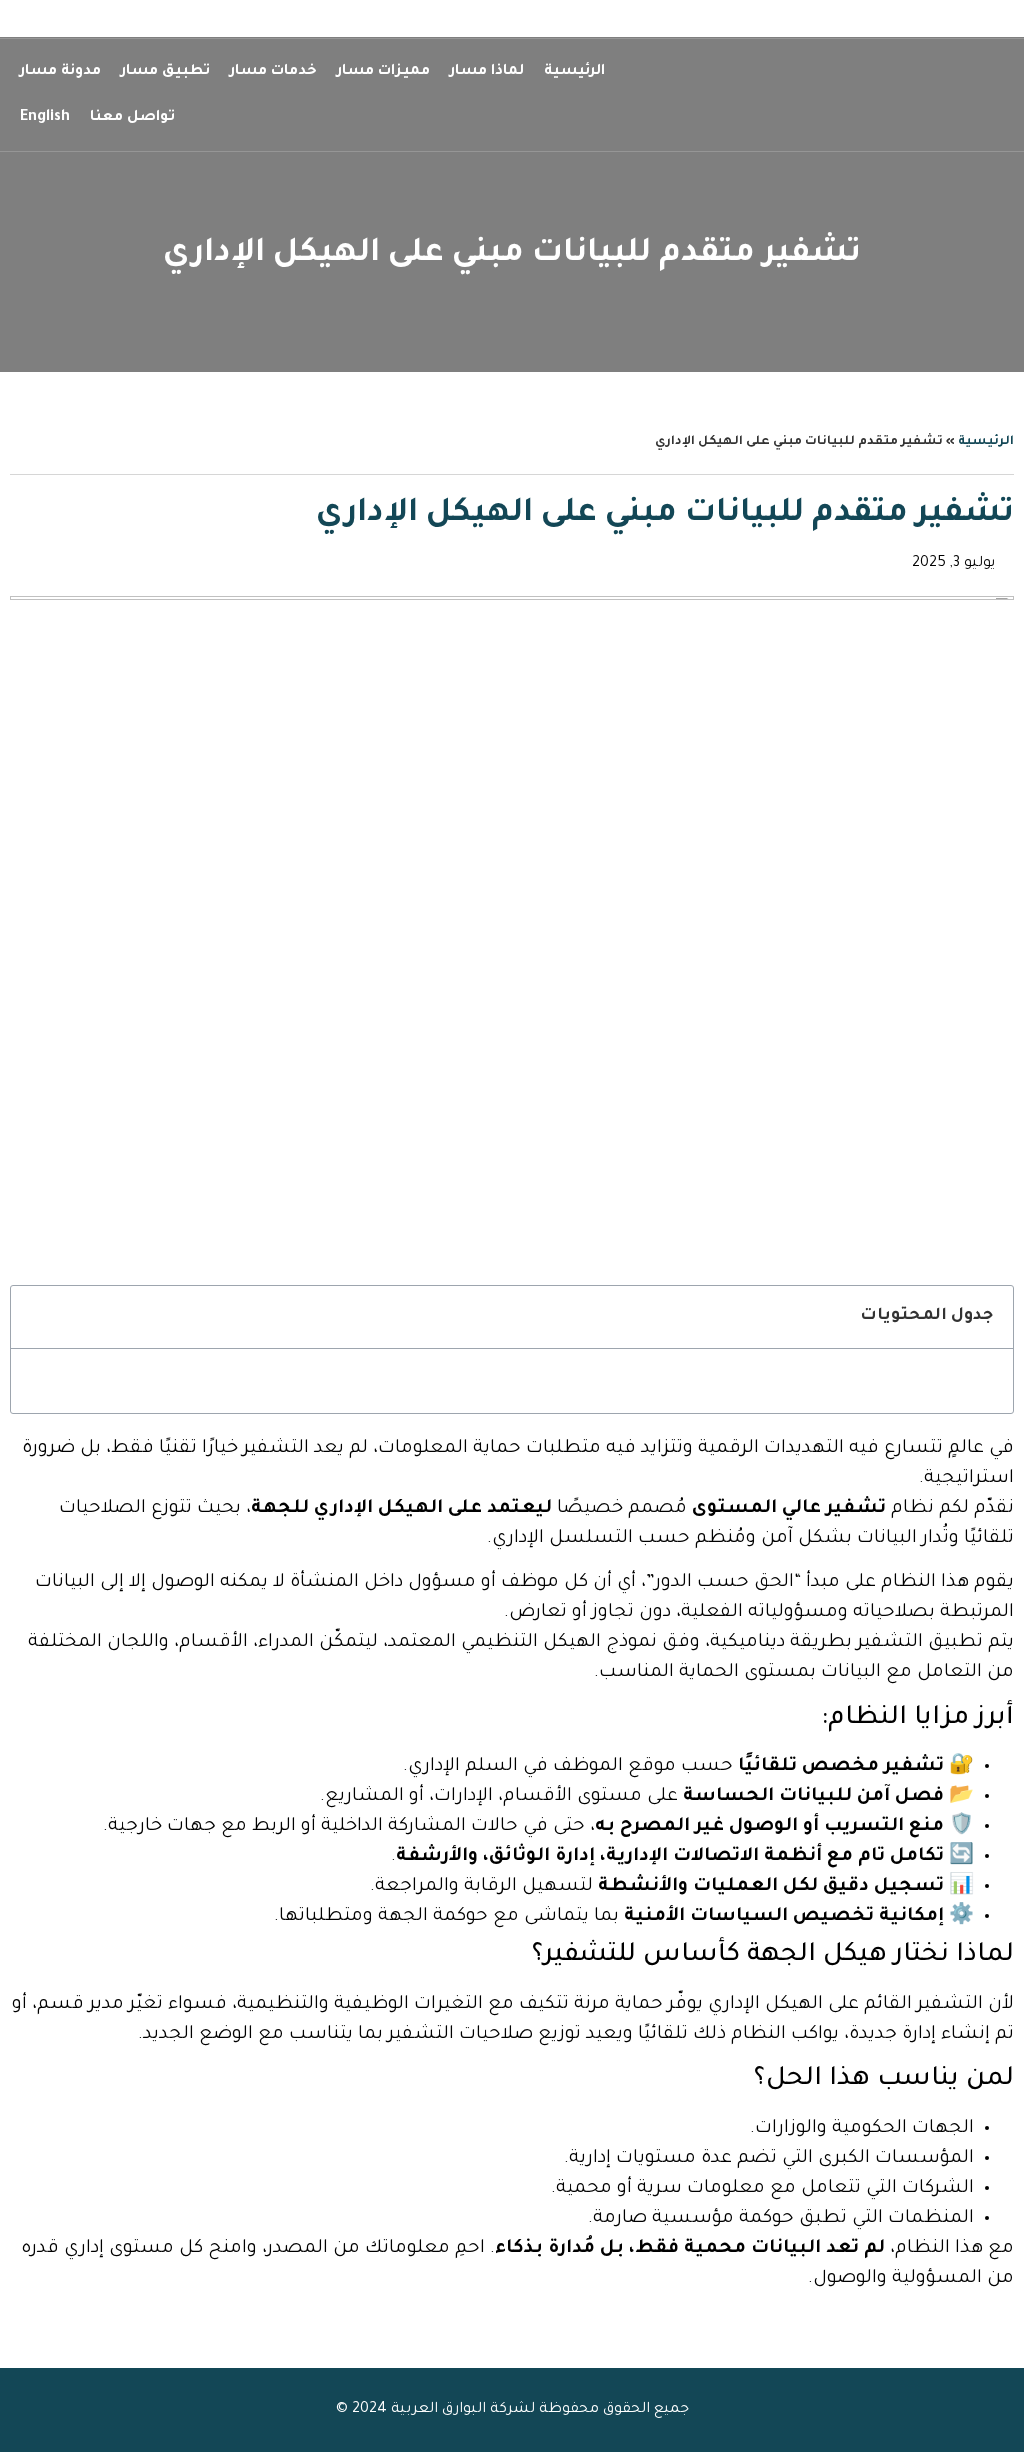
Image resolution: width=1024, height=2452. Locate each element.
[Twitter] (15, 23)
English (45, 118)
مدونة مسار (60, 72)
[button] (37, 1317)
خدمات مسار (273, 72)
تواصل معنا (132, 118)
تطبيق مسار (165, 72)
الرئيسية (574, 72)
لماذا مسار (487, 72)
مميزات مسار (383, 72)
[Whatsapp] (50, 23)
